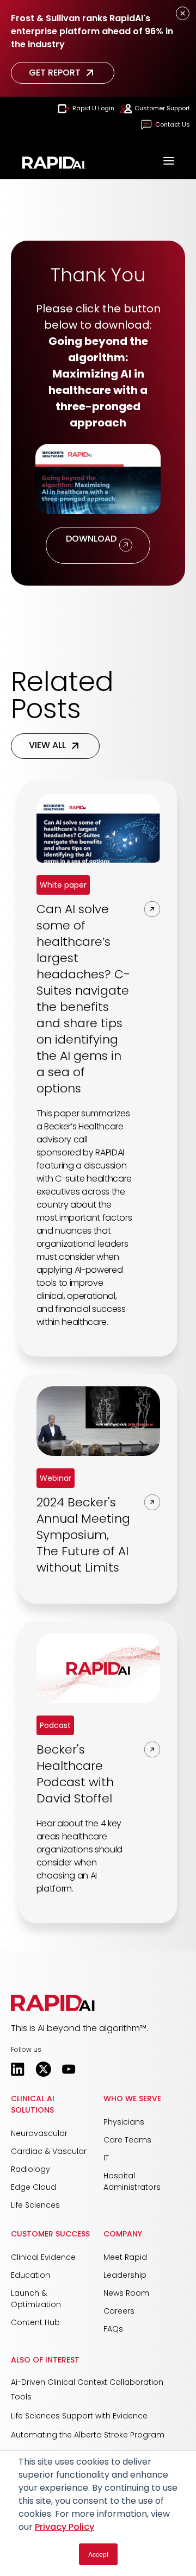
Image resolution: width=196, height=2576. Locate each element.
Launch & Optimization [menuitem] (36, 2299)
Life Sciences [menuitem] (35, 2205)
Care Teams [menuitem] (127, 2140)
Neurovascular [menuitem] (39, 2133)
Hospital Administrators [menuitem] (132, 2181)
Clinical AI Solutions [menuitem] (33, 2104)
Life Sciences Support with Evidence (79, 2416)
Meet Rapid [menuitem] (125, 2257)
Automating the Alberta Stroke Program (88, 2435)
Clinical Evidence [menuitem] (43, 2257)
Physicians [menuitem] (124, 2122)
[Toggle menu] (169, 162)
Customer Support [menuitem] (162, 108)
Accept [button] (98, 2554)
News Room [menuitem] (126, 2293)
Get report (55, 73)
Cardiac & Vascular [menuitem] (49, 2151)
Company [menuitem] (123, 2234)
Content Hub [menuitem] (35, 2322)
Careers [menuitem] (119, 2311)
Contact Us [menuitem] (173, 124)
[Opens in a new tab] (18, 2069)
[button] (53, 2003)
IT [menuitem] (106, 2158)
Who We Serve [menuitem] (132, 2099)
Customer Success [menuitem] (50, 2234)
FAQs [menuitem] (113, 2329)
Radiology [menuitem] (30, 2169)
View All (47, 745)
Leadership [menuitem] (125, 2275)
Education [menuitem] (30, 2275)
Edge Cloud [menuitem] (33, 2187)
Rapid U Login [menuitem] (93, 108)
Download (90, 545)
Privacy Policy (65, 2527)
